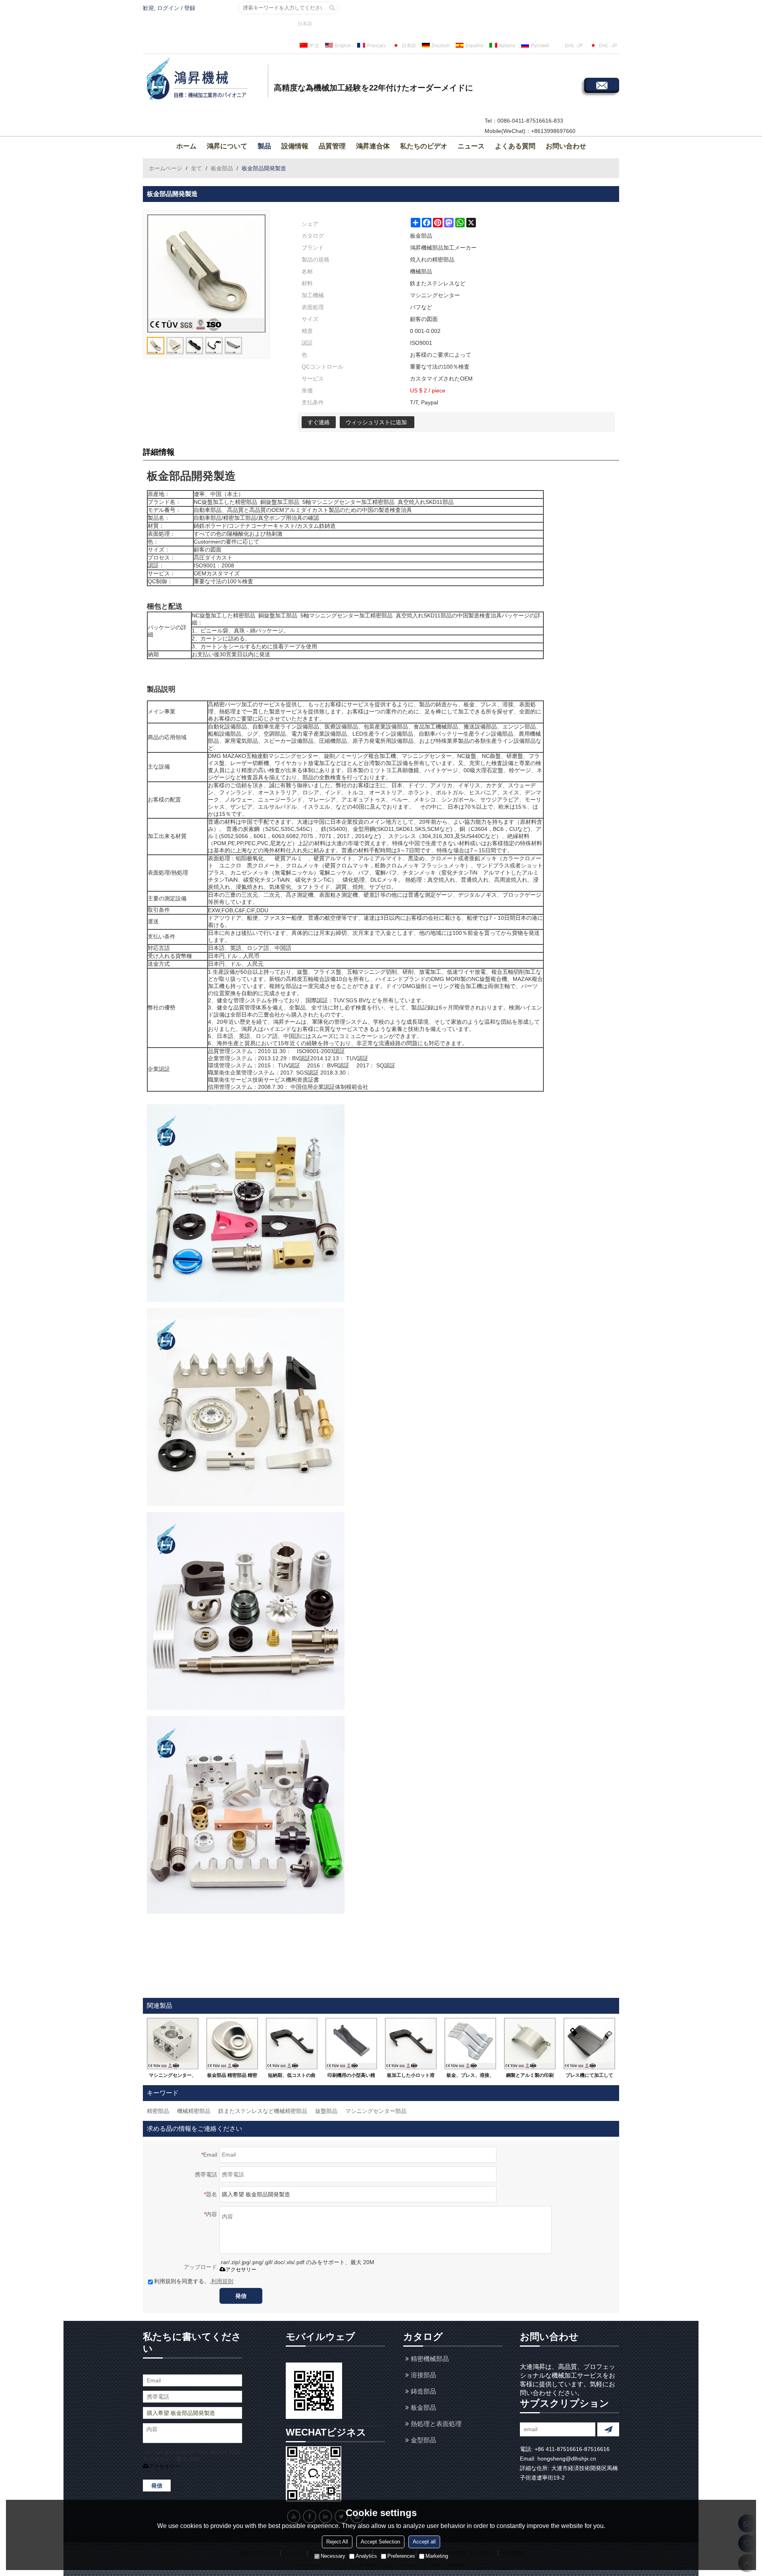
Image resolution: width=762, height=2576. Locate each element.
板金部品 (222, 168)
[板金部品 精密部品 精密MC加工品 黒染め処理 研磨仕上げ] (232, 2043)
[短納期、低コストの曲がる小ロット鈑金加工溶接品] (292, 2043)
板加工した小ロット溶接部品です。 (411, 2077)
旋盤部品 (326, 2111)
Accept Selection (380, 2542)
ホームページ (165, 168)
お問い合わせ (566, 146)
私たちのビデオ (424, 146)
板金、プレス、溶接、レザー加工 (470, 2077)
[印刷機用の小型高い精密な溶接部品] (351, 2043)
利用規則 (222, 2281)
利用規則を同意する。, (194, 2281)
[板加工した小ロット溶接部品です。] (411, 2043)
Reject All (337, 2542)
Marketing (437, 2556)
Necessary (333, 2556)
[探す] (332, 8)
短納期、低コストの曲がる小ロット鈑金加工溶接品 (292, 2077)
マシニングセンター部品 (376, 2111)
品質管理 (332, 146)
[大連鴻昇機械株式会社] (204, 80)
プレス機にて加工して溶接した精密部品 (589, 2077)
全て (196, 168)
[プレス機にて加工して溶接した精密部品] (589, 2043)
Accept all (424, 2542)
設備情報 (295, 146)
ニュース (471, 146)
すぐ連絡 (319, 422)
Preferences (401, 2556)
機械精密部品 (194, 2111)
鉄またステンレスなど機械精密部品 (263, 2111)
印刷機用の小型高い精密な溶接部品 (351, 2077)
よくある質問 (515, 146)
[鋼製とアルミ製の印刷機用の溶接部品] (530, 2043)
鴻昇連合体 (373, 146)
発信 (241, 2296)
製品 (264, 146)
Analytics (366, 2556)
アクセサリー (241, 2269)
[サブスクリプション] (608, 2429)
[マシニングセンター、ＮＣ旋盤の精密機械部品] (173, 2043)
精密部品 (158, 2111)
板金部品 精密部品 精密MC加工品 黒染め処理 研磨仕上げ (232, 2077)
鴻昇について (227, 146)
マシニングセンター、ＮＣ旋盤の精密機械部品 (173, 2077)
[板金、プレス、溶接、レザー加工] (470, 2043)
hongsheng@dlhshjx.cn (567, 2459)
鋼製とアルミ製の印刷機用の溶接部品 (530, 2077)
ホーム (186, 146)
